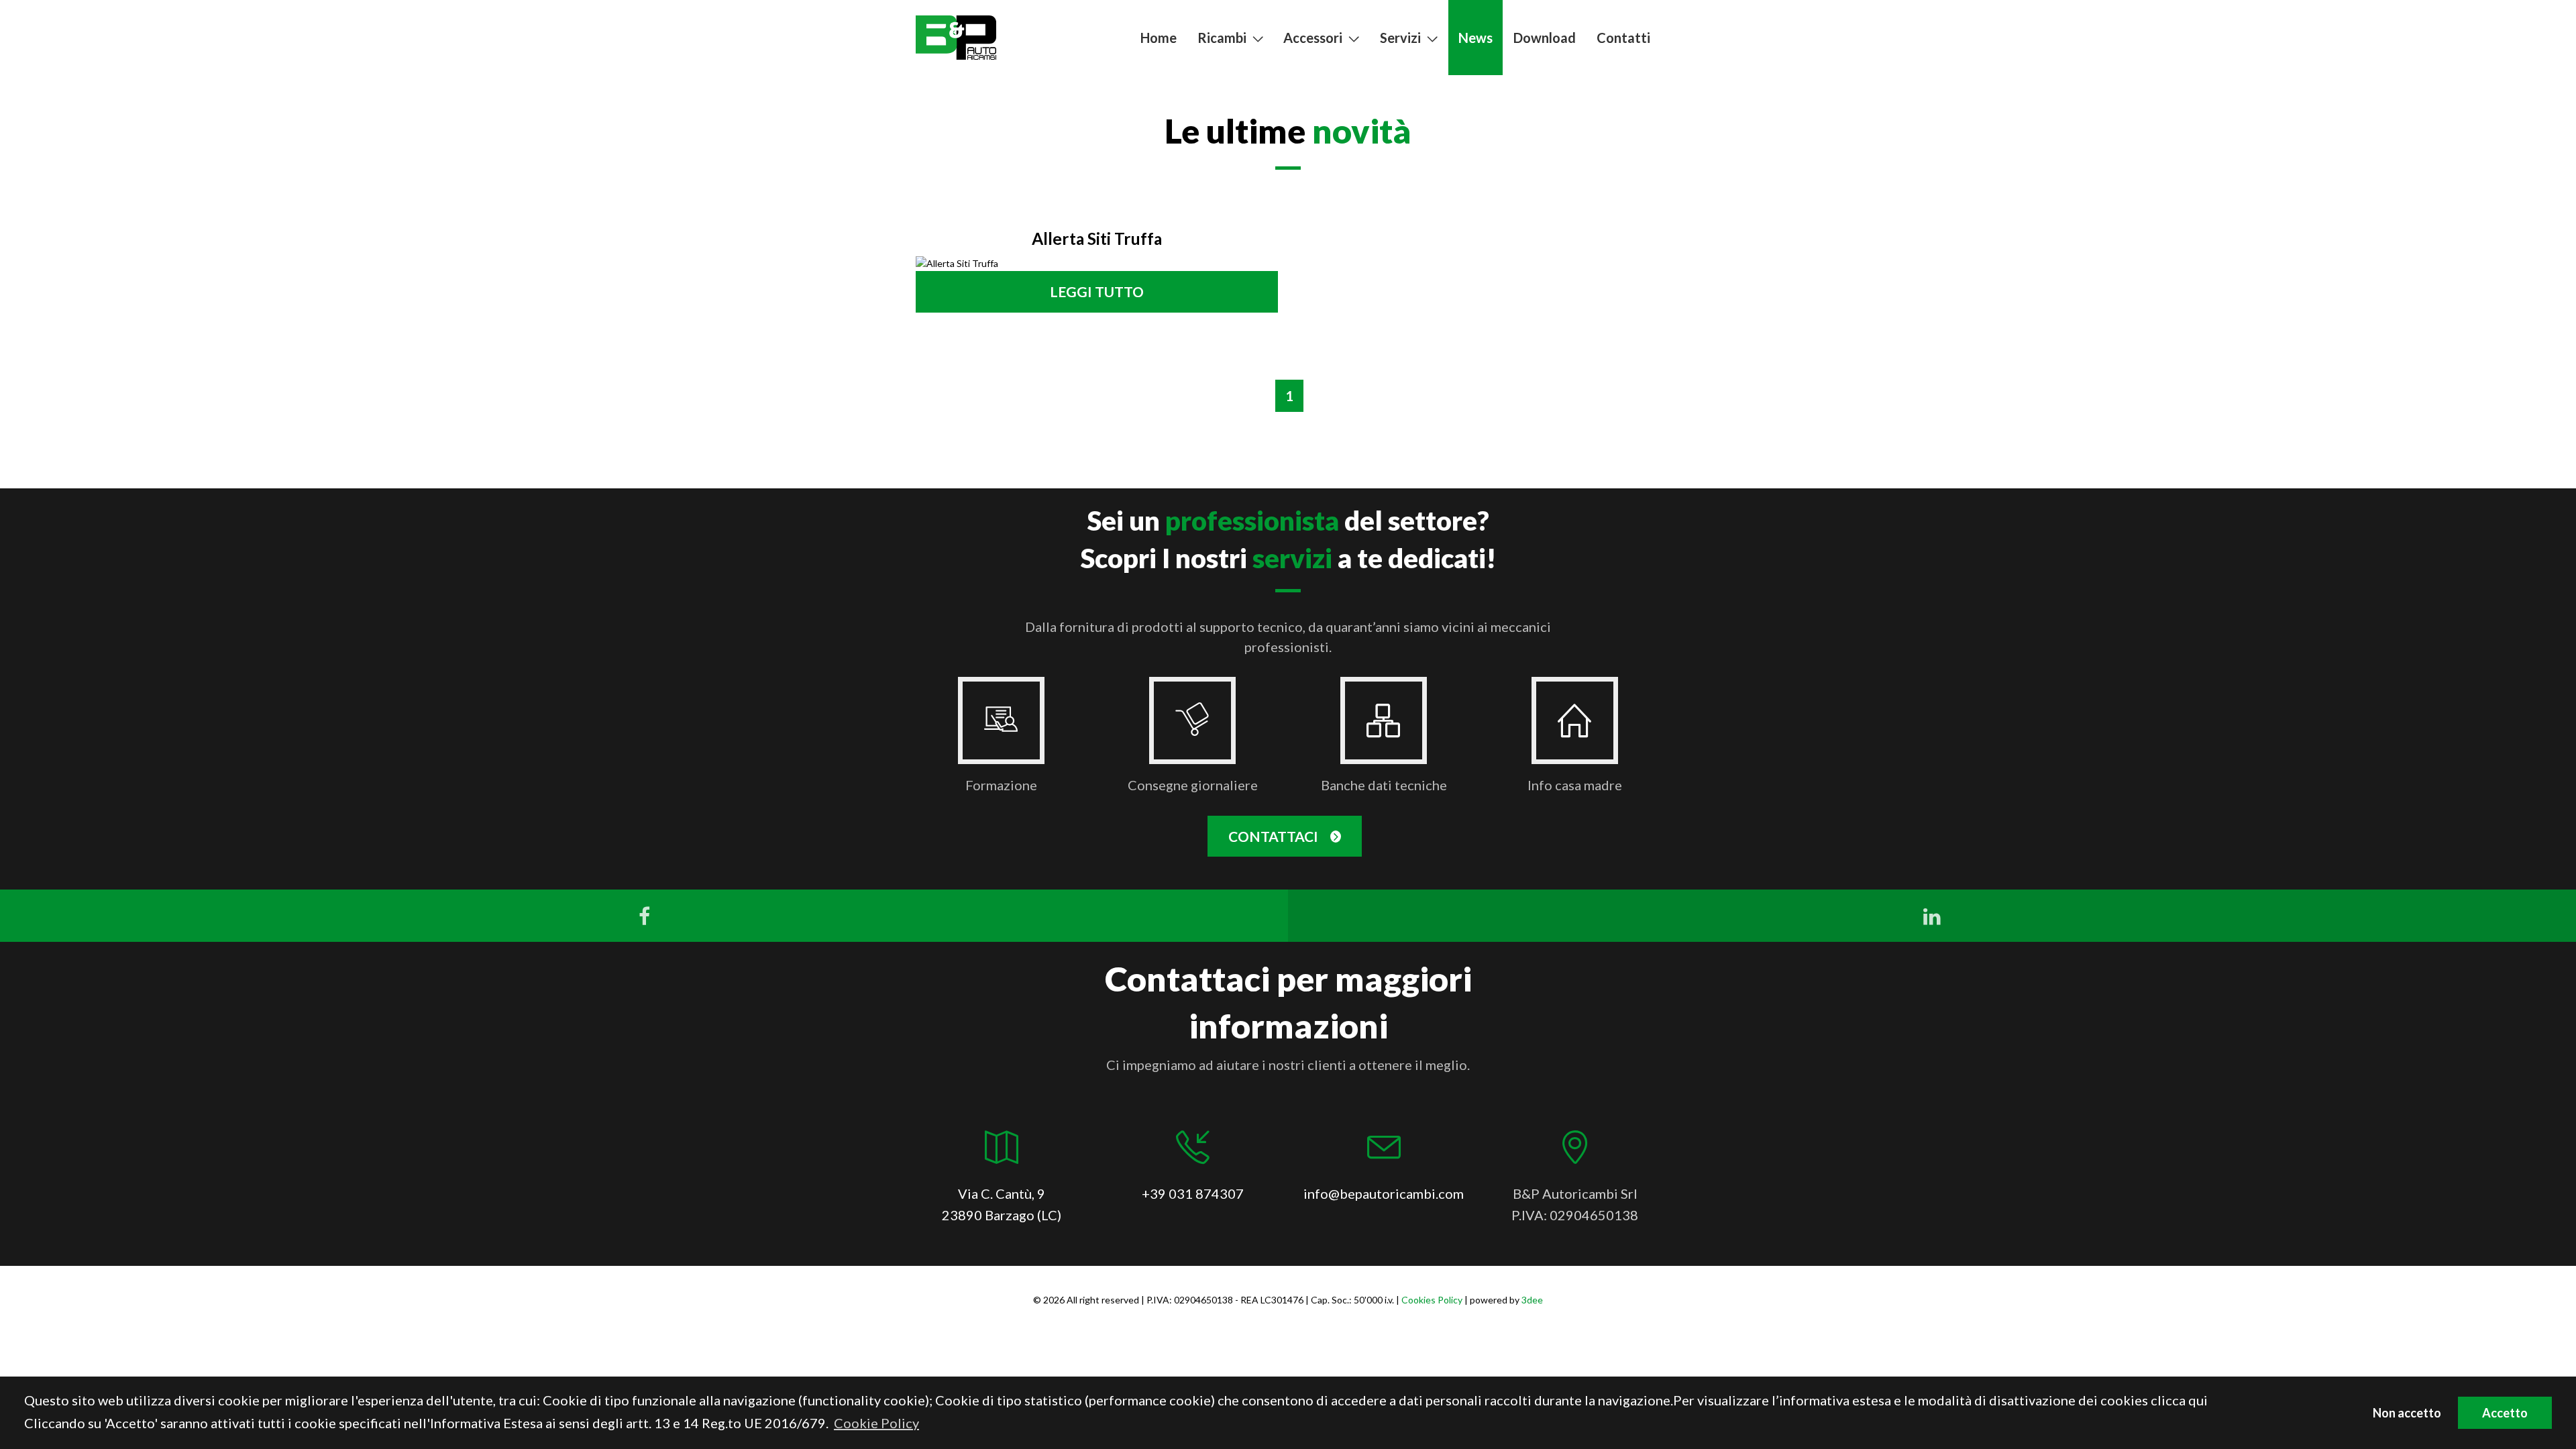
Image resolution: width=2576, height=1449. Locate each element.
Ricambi (1222, 38)
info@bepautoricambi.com (1384, 1193)
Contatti (1623, 38)
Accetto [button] (2505, 1413)
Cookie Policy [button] (876, 1423)
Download (1545, 38)
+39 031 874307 (1193, 1193)
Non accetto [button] (2407, 1413)
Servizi (1400, 38)
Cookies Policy (1432, 1300)
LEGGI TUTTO (1097, 291)
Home (1159, 38)
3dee (1532, 1300)
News (1475, 38)
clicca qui (2179, 1400)
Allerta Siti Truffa (1097, 238)
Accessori (1313, 38)
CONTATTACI (1275, 836)
